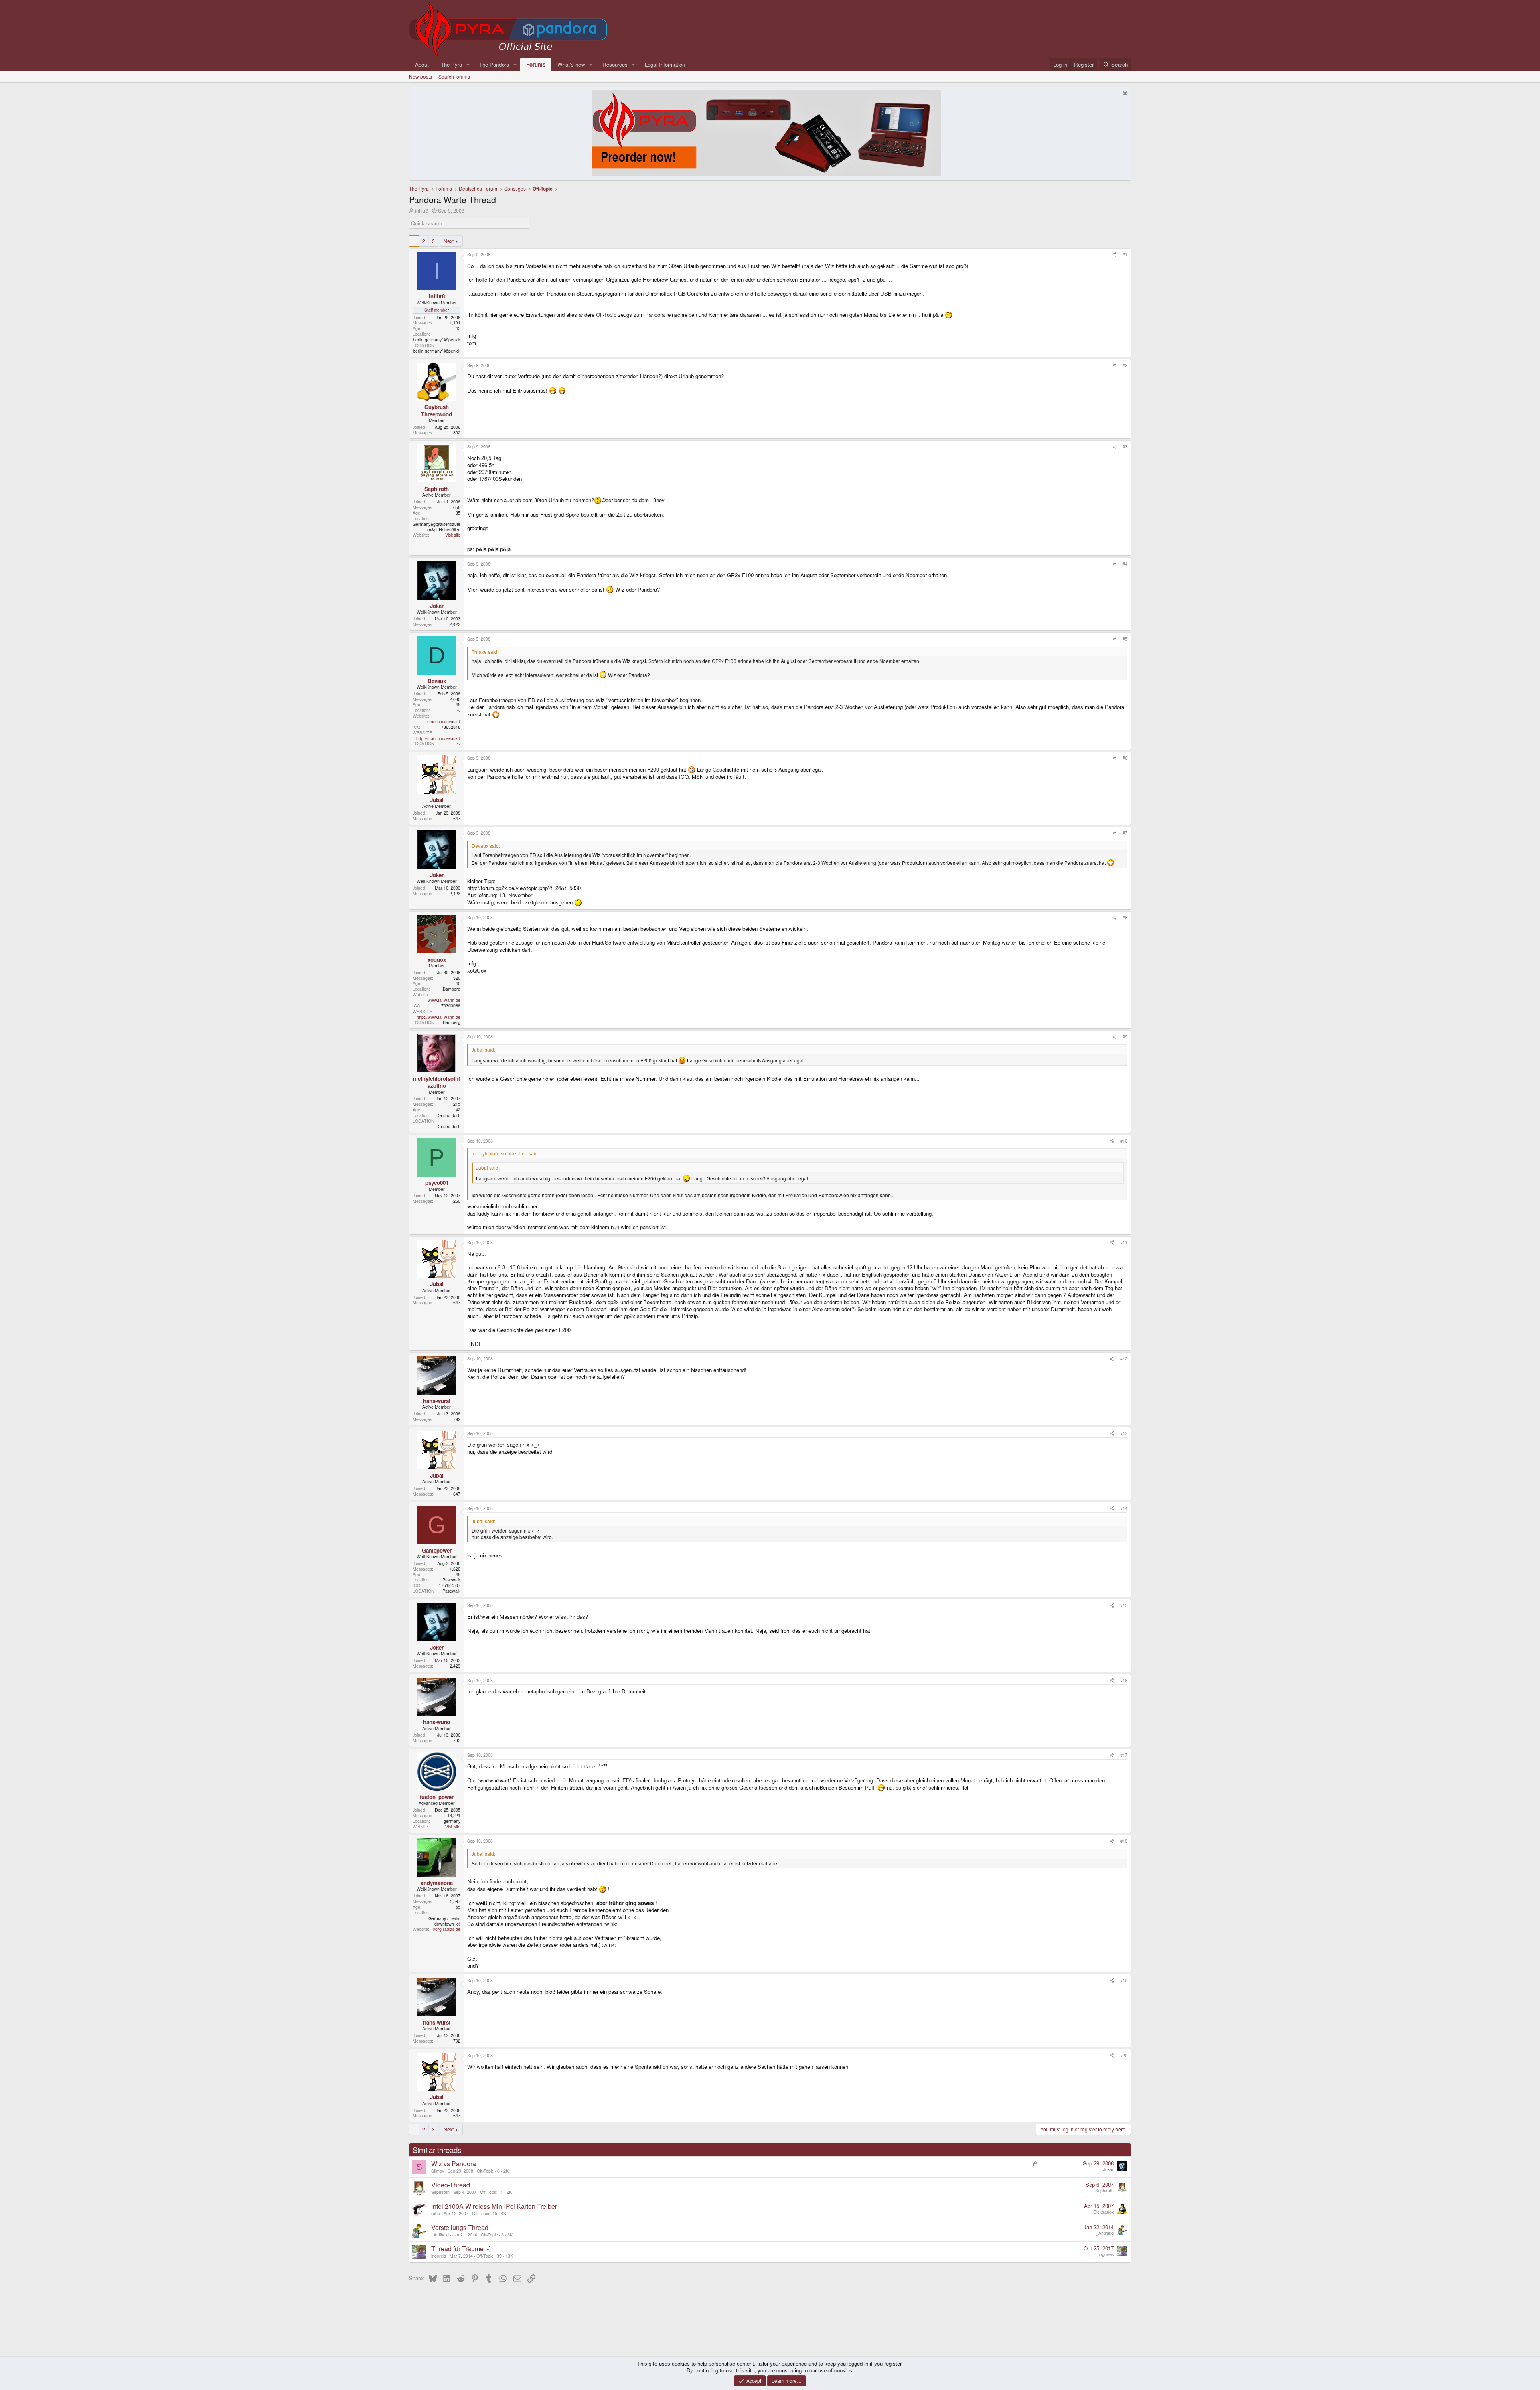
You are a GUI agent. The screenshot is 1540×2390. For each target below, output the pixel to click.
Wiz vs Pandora (454, 2164)
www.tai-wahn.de (444, 1000)
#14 (1124, 1508)
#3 (1125, 447)
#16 (1124, 1680)
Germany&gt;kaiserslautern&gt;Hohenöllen (437, 527)
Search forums (454, 76)
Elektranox (1104, 2212)
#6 (1125, 758)
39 (499, 2256)
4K (504, 2213)
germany (452, 1821)
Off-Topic (485, 2171)
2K (506, 2171)
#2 (1125, 365)
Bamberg (452, 989)
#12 (1124, 1359)
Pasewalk (451, 1580)
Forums (536, 64)
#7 (1125, 833)
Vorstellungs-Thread (460, 2227)
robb (436, 2213)
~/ (459, 710)
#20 (1124, 2055)
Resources (615, 64)
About (422, 64)
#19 (1124, 1980)
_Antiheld (440, 2235)
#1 (1125, 254)
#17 (1124, 1755)
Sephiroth (440, 2192)
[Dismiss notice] (1124, 94)
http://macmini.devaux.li (438, 738)
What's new (571, 64)
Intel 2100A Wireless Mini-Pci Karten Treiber (494, 2206)
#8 (1125, 917)
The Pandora (494, 64)
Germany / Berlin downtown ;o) (444, 1921)
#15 (1124, 1605)
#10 (1124, 1141)
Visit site (453, 535)
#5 (1125, 639)
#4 (1125, 564)
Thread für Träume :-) (461, 2249)
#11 (1124, 1242)
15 (495, 2213)
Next (449, 241)
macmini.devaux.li (444, 721)
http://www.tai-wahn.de (439, 1017)
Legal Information (665, 64)
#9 (1125, 1037)
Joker (1108, 2169)
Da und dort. (448, 1115)
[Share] (1115, 255)
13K (509, 2256)
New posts (420, 76)
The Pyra (451, 64)
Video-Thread (451, 2185)
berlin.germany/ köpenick (437, 340)
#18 (1124, 1841)
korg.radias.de (447, 1929)
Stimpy (438, 2171)
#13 (1124, 1433)
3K (510, 2235)
